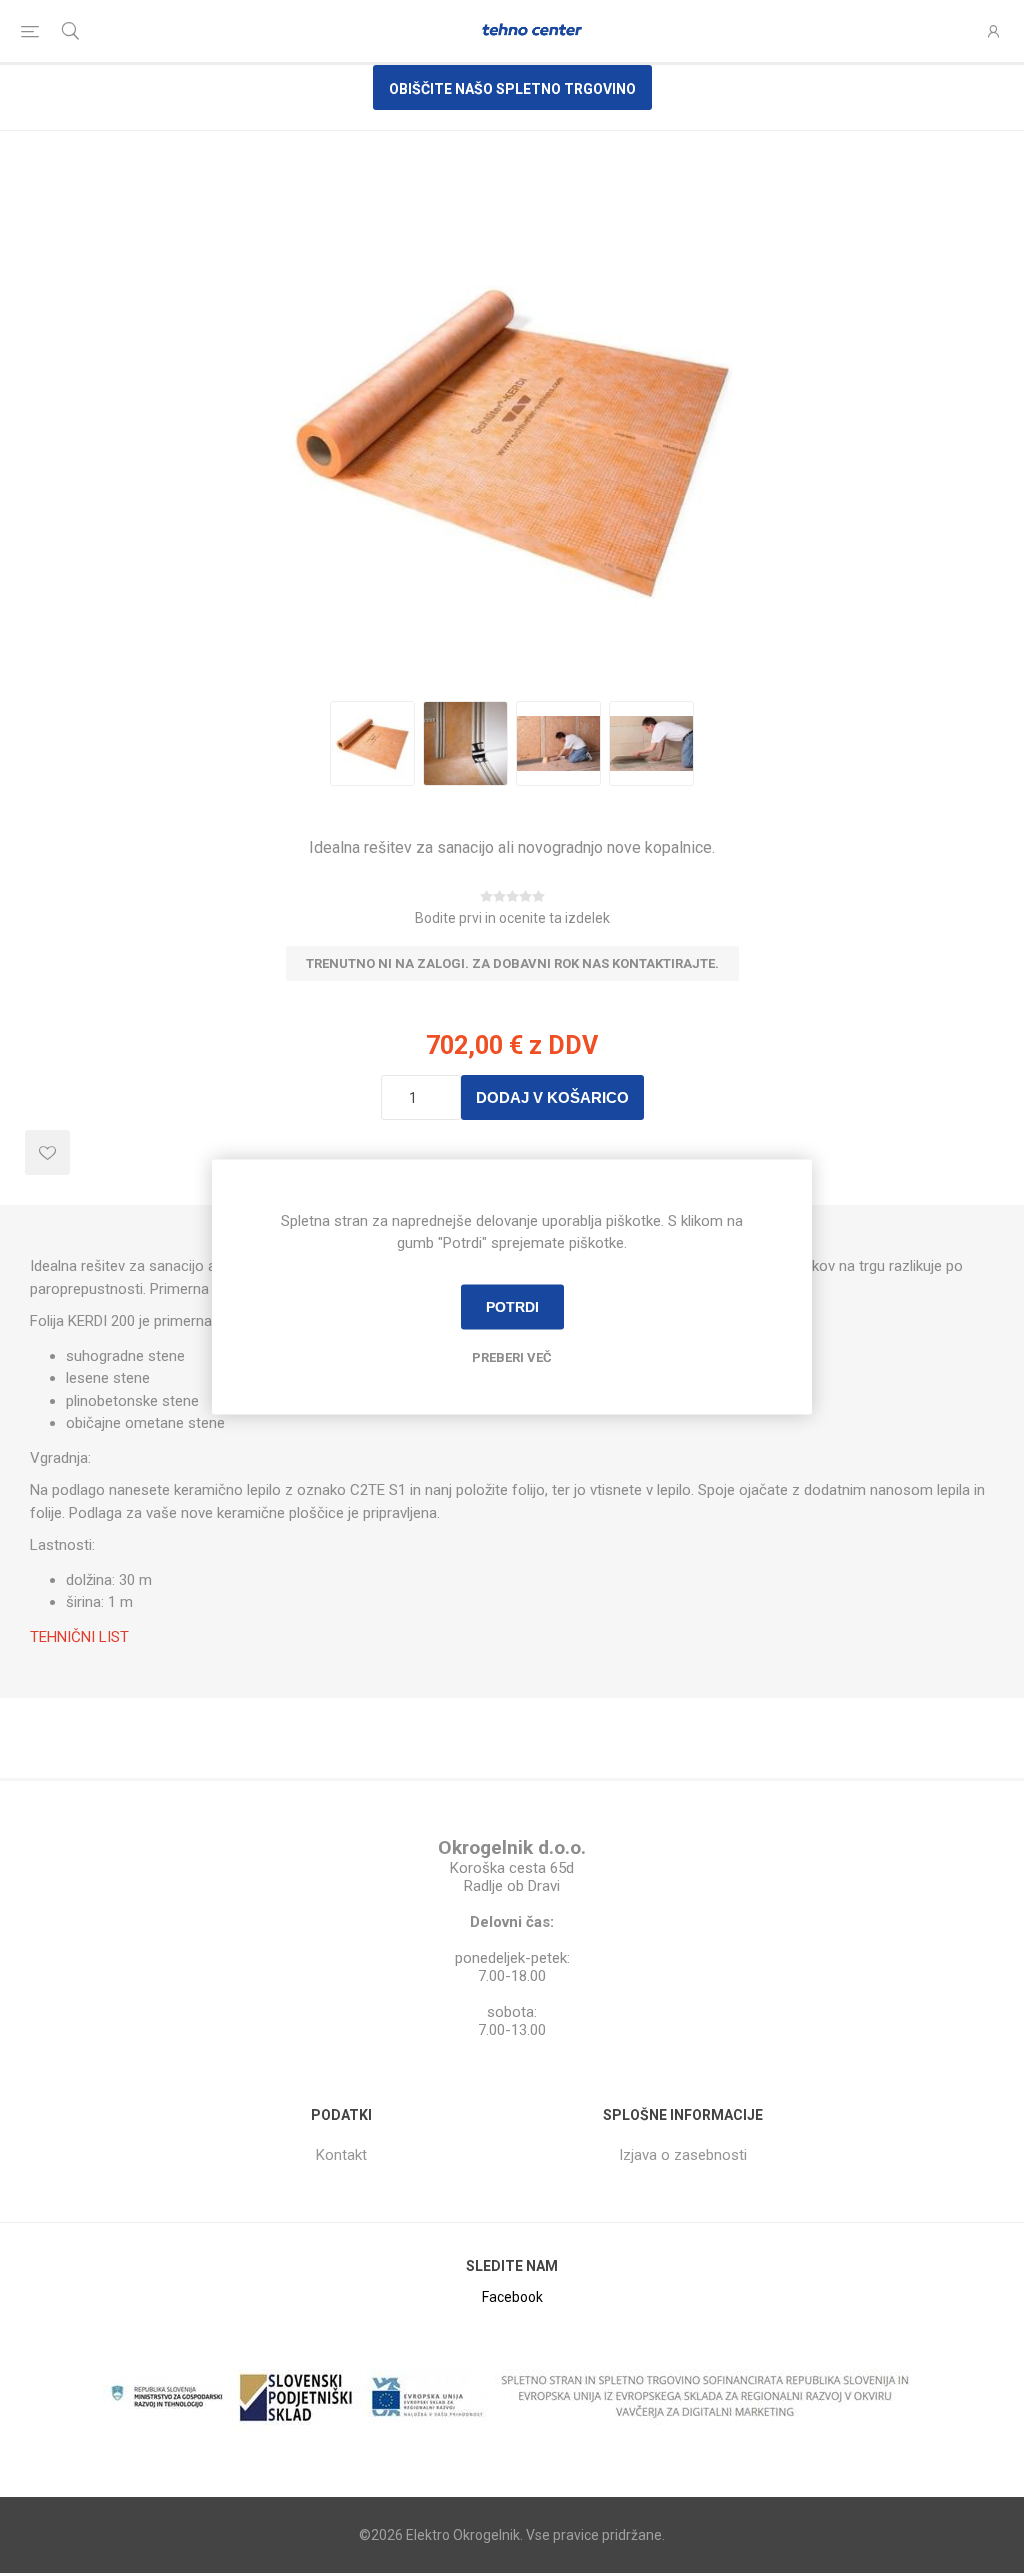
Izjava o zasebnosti (683, 2155)
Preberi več (512, 1356)
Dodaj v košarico (552, 1097)
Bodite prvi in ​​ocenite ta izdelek (512, 918)
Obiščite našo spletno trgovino (512, 89)
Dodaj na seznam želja (47, 1152)
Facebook (512, 2297)
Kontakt (341, 2155)
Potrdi (512, 1307)
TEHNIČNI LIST (79, 1637)
